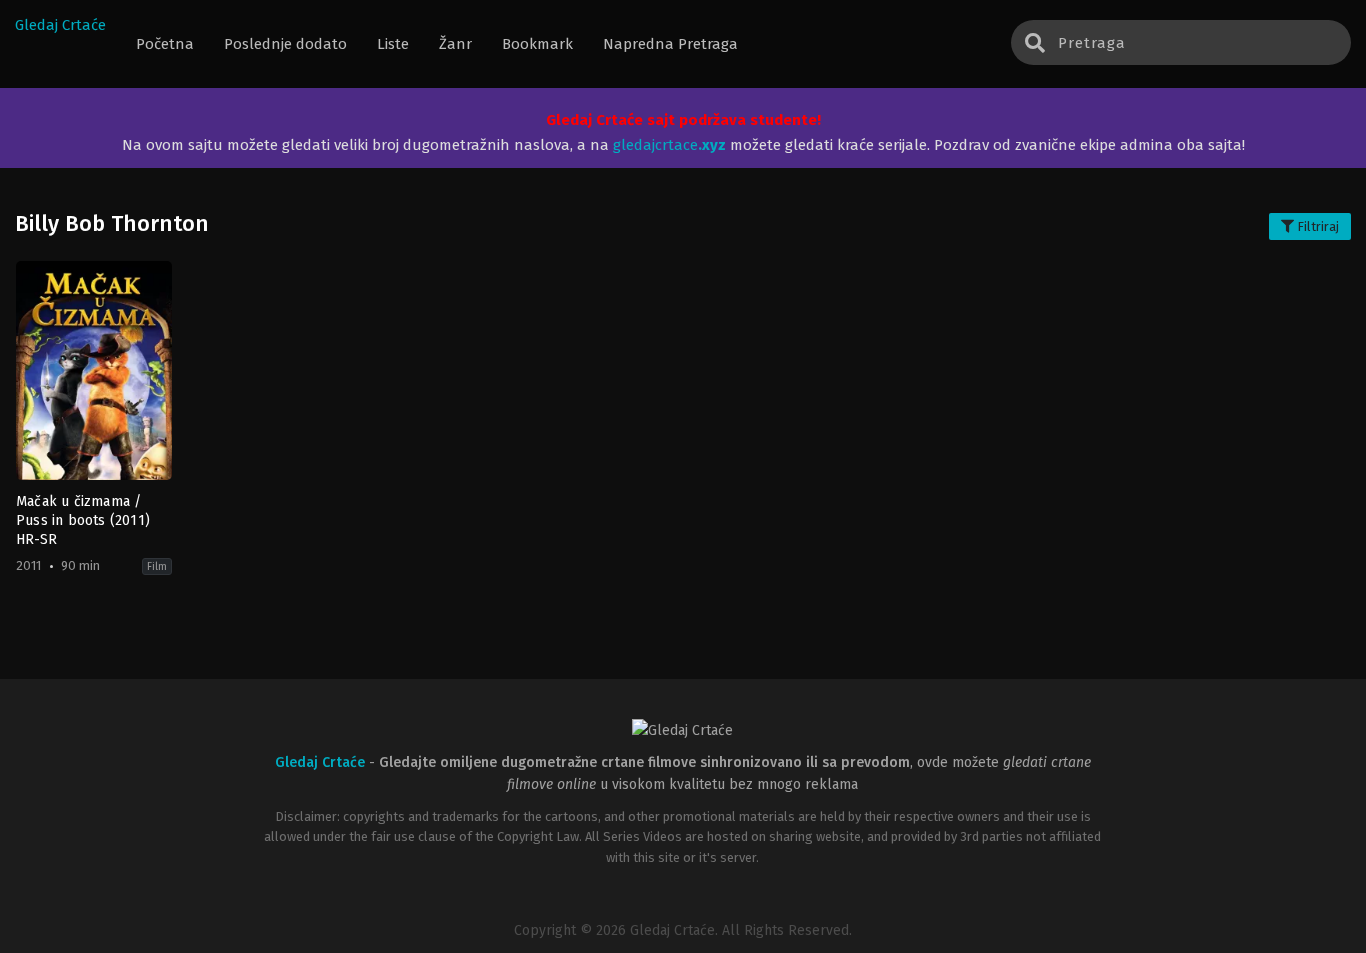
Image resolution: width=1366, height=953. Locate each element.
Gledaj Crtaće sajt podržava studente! (683, 120)
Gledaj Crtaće (60, 25)
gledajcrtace (669, 145)
